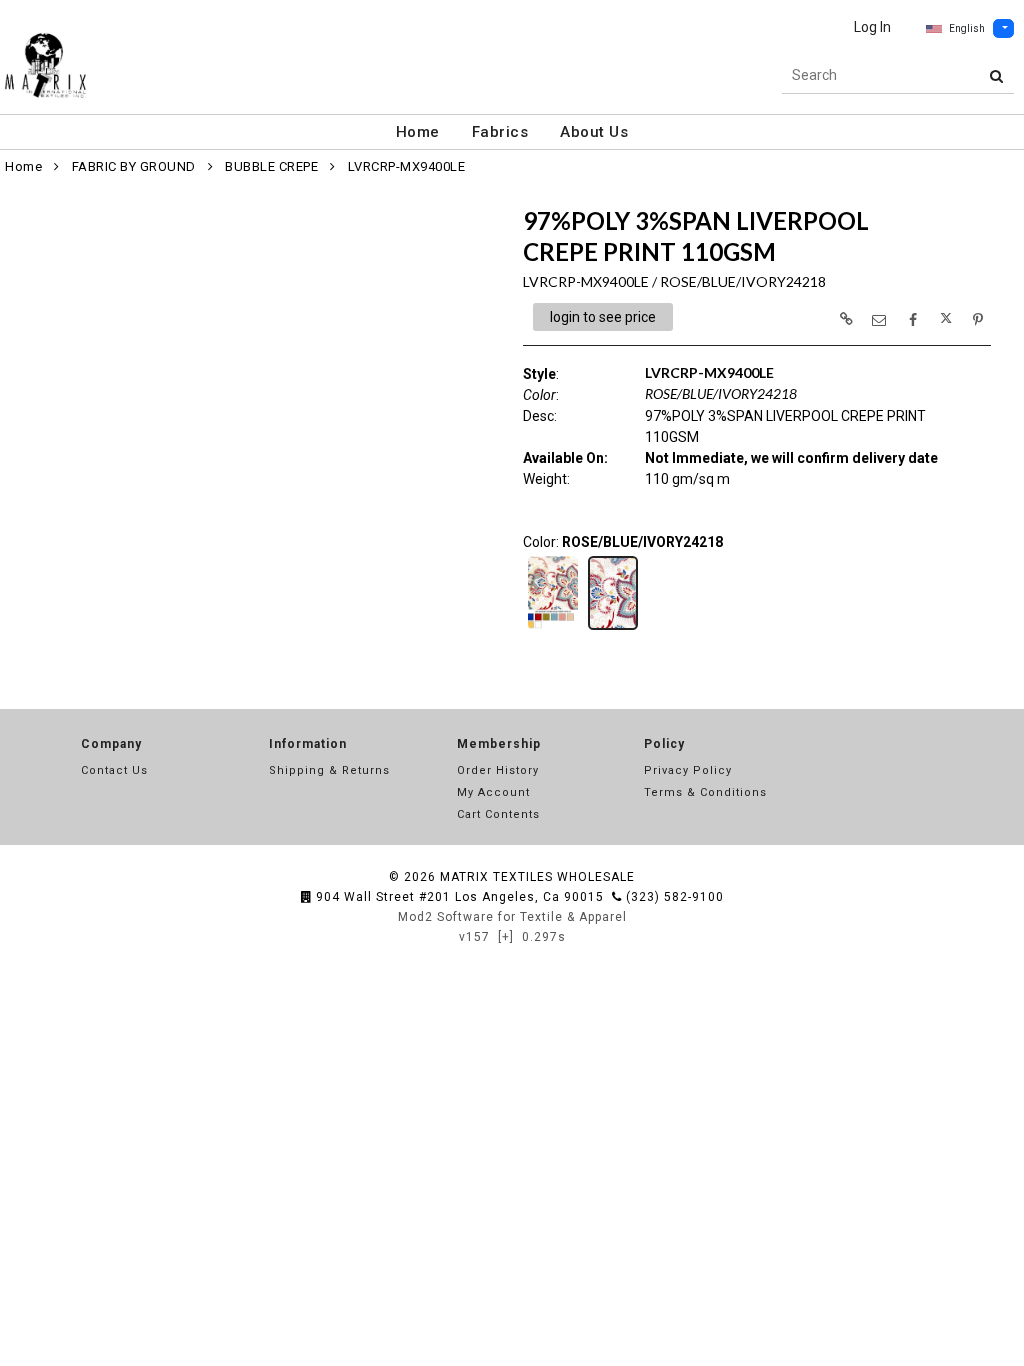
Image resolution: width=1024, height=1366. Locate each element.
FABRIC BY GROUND (134, 166)
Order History (498, 770)
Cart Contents (498, 814)
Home (418, 132)
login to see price (603, 317)
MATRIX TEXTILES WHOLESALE (537, 877)
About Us (594, 132)
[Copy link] (846, 319)
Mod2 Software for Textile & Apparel (512, 917)
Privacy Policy (688, 770)
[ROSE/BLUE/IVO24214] (553, 628)
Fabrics (500, 132)
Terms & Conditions (705, 792)
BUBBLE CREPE (271, 166)
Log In (872, 27)
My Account (493, 792)
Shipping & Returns (329, 770)
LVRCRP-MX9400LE (407, 166)
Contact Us (114, 770)
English (967, 28)
